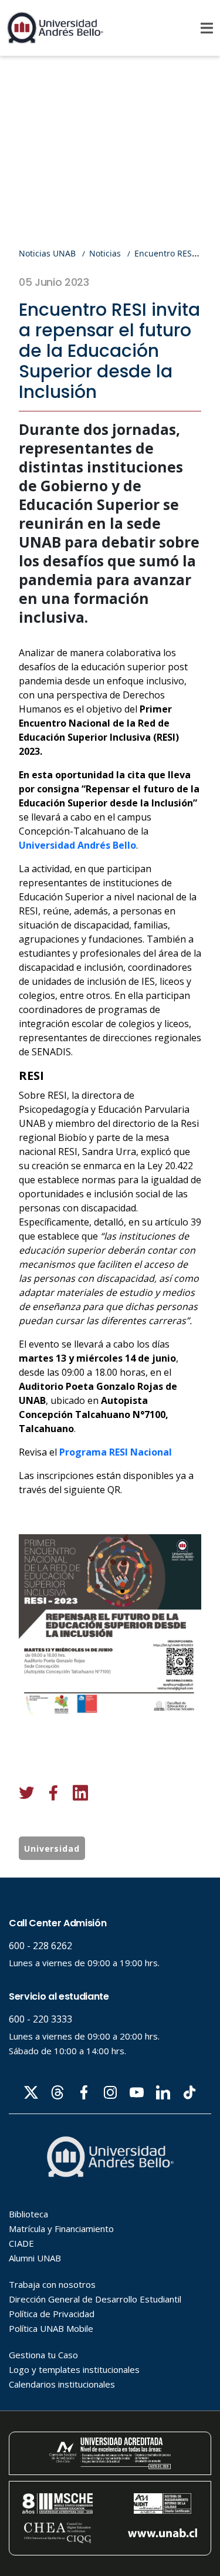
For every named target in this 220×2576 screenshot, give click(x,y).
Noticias (105, 253)
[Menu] (207, 28)
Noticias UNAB (47, 253)
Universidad (52, 1849)
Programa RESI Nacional (116, 1452)
